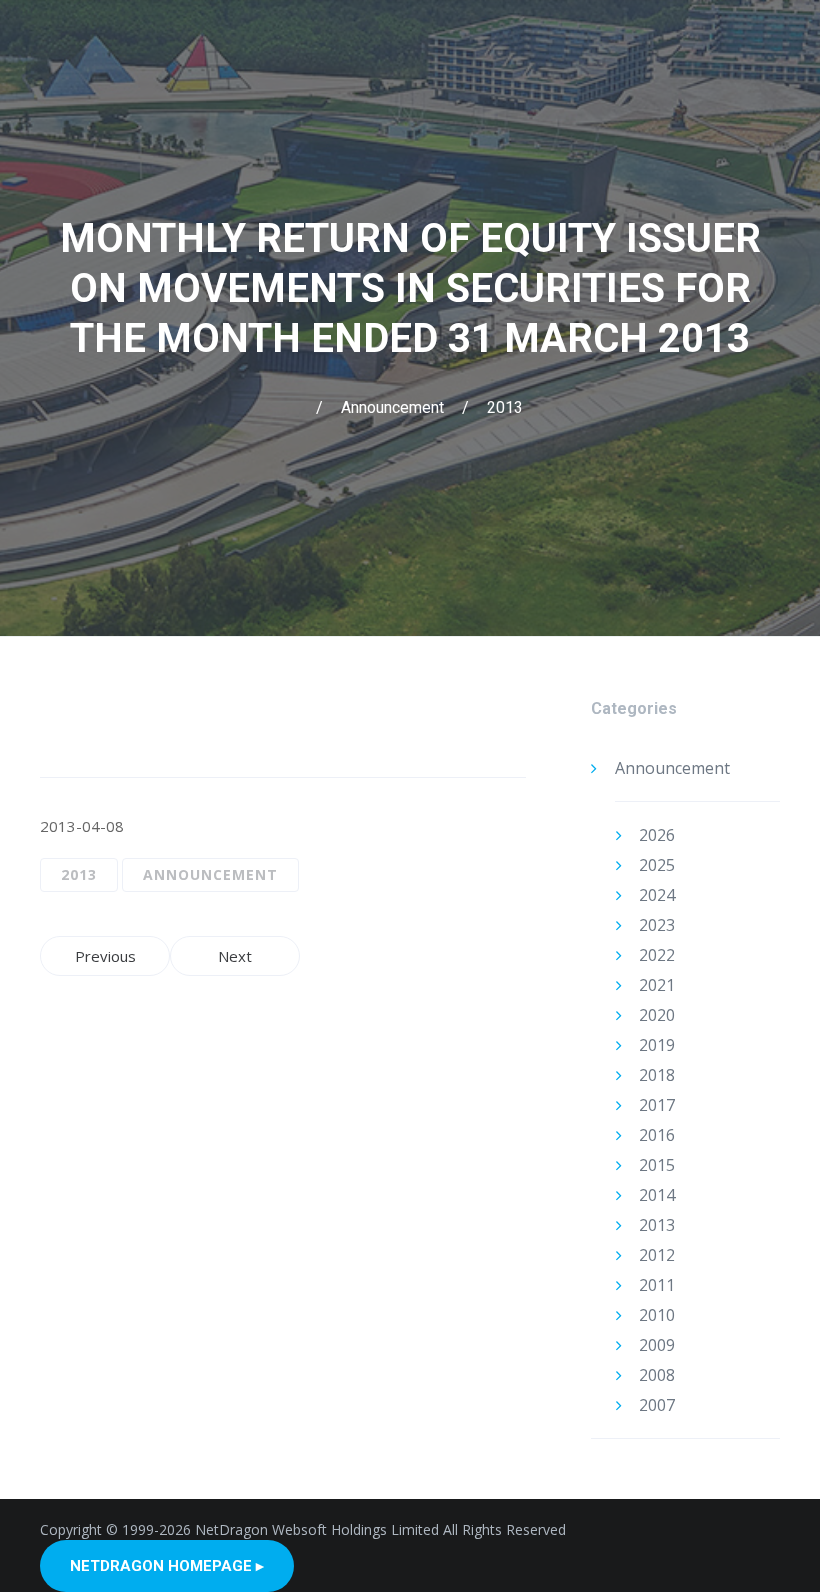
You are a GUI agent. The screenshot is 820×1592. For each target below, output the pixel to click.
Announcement (392, 407)
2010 (657, 1315)
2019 (657, 1045)
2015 (657, 1165)
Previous (105, 956)
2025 (657, 865)
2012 (657, 1255)
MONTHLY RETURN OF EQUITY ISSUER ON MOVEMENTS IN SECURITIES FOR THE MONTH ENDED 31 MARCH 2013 (410, 288)
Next (235, 956)
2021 (657, 985)
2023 (657, 925)
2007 (657, 1405)
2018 (657, 1075)
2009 (657, 1345)
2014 (657, 1195)
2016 (657, 1135)
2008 (657, 1375)
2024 (657, 895)
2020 (657, 1015)
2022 (657, 955)
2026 (657, 835)
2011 (657, 1285)
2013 (505, 407)
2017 (657, 1105)
